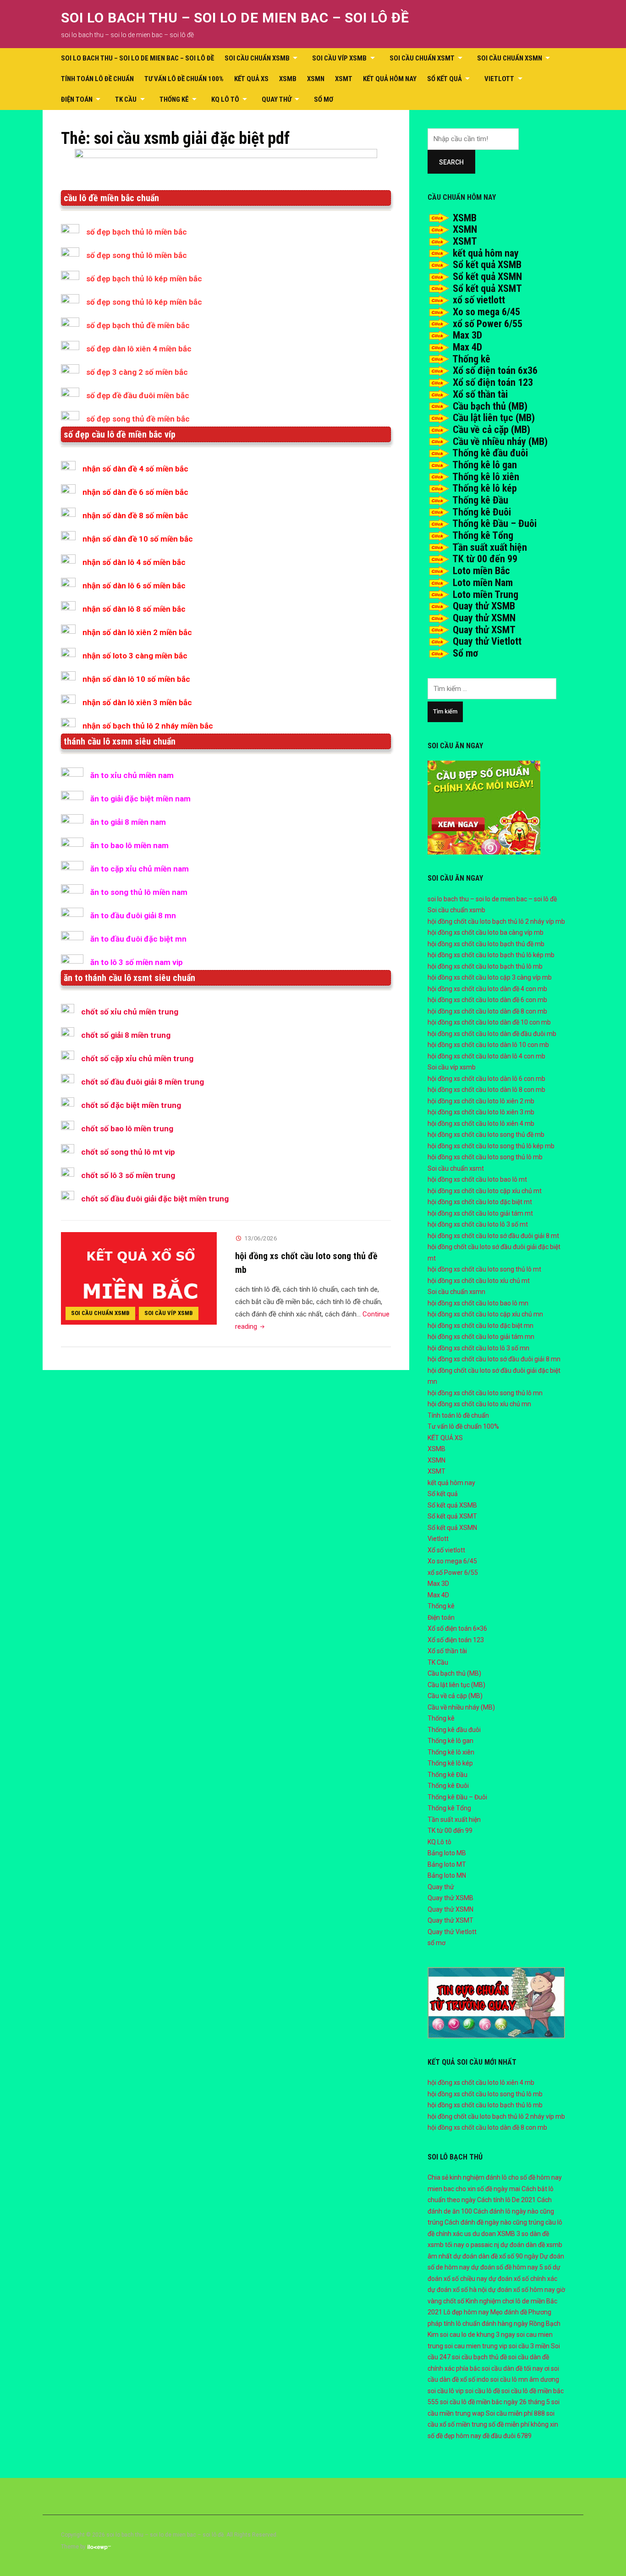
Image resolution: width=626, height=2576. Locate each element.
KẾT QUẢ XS (251, 79)
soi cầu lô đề (483, 2391)
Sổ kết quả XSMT (487, 288)
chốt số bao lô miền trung (127, 1129)
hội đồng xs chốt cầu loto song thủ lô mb (485, 1157)
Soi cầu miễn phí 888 (515, 2413)
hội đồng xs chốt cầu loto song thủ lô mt (484, 1269)
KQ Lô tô (225, 99)
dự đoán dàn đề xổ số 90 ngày (496, 2256)
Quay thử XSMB (484, 606)
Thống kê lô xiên (486, 477)
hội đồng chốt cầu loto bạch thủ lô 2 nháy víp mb (496, 921)
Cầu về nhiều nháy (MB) (500, 441)
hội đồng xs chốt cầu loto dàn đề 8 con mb (487, 1011)
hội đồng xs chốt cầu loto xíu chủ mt (479, 1281)
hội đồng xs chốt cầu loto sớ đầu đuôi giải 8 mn (494, 1359)
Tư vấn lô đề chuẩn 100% (184, 79)
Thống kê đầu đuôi (490, 453)
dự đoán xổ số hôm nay (522, 2290)
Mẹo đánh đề (509, 2312)
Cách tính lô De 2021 (506, 2200)
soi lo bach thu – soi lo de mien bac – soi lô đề (235, 18)
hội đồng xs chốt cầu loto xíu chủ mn (479, 1404)
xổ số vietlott (479, 300)
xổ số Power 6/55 (488, 324)
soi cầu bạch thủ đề (479, 2357)
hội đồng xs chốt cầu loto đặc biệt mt (480, 1202)
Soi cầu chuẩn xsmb (257, 58)
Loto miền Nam (483, 583)
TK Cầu (126, 99)
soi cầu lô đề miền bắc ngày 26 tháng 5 (495, 2402)
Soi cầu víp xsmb (339, 58)
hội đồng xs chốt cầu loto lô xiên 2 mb (481, 1101)
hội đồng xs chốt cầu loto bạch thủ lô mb (485, 966)
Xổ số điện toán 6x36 (495, 370)
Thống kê (174, 99)
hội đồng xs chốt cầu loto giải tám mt (480, 1213)
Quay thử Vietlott (487, 641)
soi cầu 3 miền (529, 2346)
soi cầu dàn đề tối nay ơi (516, 2368)
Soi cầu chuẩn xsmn (510, 58)
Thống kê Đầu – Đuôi (494, 523)
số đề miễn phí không (519, 2424)
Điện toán (77, 99)
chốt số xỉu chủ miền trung (130, 1012)
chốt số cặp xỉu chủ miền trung (137, 1058)
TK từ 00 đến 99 (485, 559)
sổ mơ (324, 99)
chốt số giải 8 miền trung (126, 1035)
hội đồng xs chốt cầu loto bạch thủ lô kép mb (491, 955)
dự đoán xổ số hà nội (457, 2290)
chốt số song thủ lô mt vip (128, 1152)
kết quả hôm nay (390, 79)
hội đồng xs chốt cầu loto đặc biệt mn (480, 1326)
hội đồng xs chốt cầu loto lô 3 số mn (478, 1348)
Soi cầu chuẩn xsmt (422, 58)
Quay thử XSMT (484, 630)
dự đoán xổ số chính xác (523, 2279)
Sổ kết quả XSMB (487, 265)
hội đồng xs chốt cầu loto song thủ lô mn (485, 1393)
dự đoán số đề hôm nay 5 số (511, 2267)
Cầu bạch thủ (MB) (490, 406)
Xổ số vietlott (446, 1550)
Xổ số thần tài (480, 394)
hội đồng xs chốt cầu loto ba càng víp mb (486, 932)
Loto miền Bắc (481, 571)
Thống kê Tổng (483, 535)
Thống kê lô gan (485, 465)
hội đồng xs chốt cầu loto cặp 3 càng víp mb (490, 977)
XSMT (344, 79)
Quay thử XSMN (484, 618)
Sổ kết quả (445, 79)
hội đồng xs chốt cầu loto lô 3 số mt (478, 1224)
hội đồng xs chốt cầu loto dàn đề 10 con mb (489, 1022)
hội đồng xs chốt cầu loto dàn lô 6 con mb (486, 1079)
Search (451, 162)
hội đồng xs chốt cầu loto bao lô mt (477, 1179)
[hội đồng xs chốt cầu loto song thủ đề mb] (139, 1278)
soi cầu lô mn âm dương (525, 2379)
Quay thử (277, 99)
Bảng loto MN (447, 1875)
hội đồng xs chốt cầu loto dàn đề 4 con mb (487, 989)
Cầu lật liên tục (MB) (494, 418)
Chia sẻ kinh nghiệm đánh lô (467, 2177)
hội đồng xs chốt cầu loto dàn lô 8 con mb (486, 1090)
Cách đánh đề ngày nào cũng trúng (494, 2222)
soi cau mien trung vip (476, 2346)
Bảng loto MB (447, 1853)
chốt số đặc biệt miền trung (131, 1105)
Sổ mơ (465, 653)
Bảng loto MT (447, 1864)
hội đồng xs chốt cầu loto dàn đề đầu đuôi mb (492, 1034)
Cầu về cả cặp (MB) (491, 430)
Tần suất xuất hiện (490, 547)
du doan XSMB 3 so (500, 2234)
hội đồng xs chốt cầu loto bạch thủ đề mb (486, 944)
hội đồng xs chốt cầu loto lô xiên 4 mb (481, 1124)
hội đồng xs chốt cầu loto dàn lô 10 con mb (488, 1045)
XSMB (288, 79)
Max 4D (467, 347)
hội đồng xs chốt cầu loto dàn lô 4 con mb (486, 1056)
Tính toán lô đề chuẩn (97, 79)
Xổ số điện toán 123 (493, 382)
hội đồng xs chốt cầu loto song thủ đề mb (486, 1135)
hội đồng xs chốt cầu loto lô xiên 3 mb (481, 1112)
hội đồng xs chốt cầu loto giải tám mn (481, 1337)
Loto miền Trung (486, 595)
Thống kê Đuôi (482, 512)
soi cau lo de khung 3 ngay (478, 2335)
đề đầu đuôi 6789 (507, 2436)
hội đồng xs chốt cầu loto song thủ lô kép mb (491, 1146)
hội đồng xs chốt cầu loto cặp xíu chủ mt (485, 1191)
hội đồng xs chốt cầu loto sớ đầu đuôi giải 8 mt (493, 1236)
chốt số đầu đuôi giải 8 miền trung (143, 1082)
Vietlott (499, 79)
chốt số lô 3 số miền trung (128, 1175)
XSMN (316, 79)
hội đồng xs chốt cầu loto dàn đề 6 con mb (487, 1000)
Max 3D (467, 335)
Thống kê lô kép (485, 488)
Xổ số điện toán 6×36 (457, 1628)
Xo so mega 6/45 (486, 312)
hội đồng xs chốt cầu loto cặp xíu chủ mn (485, 1314)
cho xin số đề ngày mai (488, 2189)
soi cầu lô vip (446, 2391)
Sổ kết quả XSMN (487, 277)
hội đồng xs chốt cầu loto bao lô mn (478, 1303)
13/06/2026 (261, 1238)
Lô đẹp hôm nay (466, 2312)
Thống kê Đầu (480, 500)
